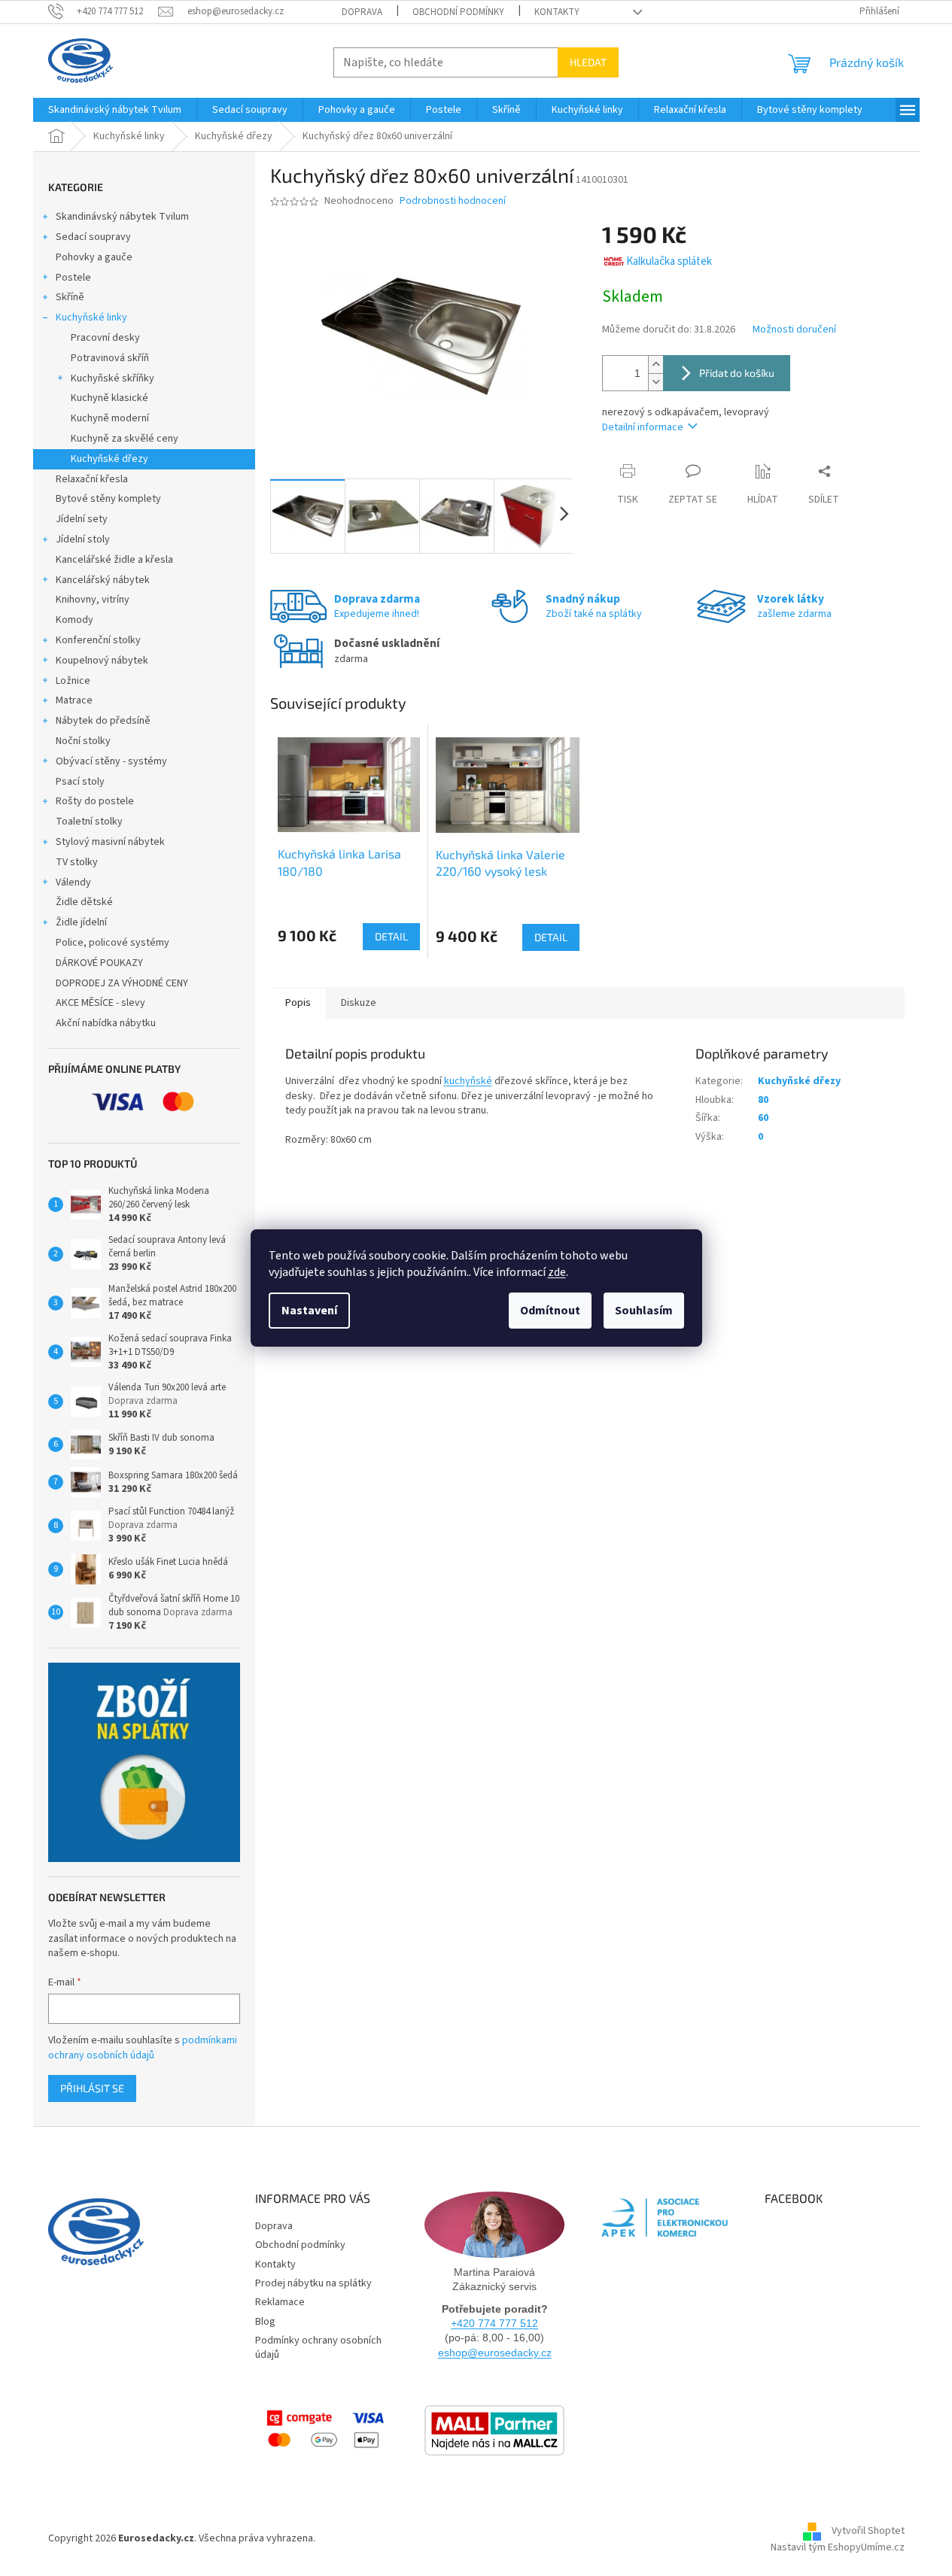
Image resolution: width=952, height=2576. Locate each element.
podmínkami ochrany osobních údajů (143, 2048)
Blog (265, 2322)
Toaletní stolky (89, 822)
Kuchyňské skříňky (113, 378)
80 (763, 1100)
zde (557, 1272)
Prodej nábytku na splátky (313, 2283)
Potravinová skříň (110, 358)
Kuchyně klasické (109, 398)
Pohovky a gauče (94, 257)
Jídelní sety (82, 519)
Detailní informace (643, 427)
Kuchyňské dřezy (109, 459)
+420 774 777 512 (494, 2323)
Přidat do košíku (737, 373)
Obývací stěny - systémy (111, 761)
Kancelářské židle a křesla (114, 560)
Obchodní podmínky (458, 12)
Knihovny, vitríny (93, 600)
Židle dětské (84, 902)
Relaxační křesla (92, 479)
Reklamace (280, 2302)
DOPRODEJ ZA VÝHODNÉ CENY (122, 983)
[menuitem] (115, 110)
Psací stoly (80, 782)
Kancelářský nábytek (103, 580)
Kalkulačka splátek (669, 261)
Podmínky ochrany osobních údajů (318, 2348)
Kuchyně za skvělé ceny (125, 439)
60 (763, 1118)
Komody (75, 620)
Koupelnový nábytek (102, 661)
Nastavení (309, 1311)
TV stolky (77, 862)
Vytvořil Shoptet (868, 2531)
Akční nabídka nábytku (106, 1023)
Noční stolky (83, 741)
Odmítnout (550, 1311)
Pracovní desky (105, 338)
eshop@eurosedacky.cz (495, 2353)
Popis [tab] (298, 1003)
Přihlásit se (92, 2088)
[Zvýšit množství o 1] (655, 365)
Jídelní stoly (83, 539)
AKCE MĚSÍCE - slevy (100, 1003)
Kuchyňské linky (91, 317)
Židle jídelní (81, 922)
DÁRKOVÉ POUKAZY (99, 963)
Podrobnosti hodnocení (453, 201)
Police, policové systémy (113, 943)
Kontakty (557, 12)
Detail (391, 936)
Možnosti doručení (794, 330)
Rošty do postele (95, 801)
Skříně (70, 297)
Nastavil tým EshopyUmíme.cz (838, 2547)
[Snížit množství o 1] (655, 382)
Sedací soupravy (93, 237)
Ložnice (73, 681)
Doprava (362, 12)
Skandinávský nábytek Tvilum (122, 217)
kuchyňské (468, 1081)
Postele (73, 278)
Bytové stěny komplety (108, 499)
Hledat (588, 62)
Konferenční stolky (98, 640)
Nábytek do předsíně (103, 721)
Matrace (74, 700)
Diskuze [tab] (359, 1003)
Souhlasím (644, 1311)
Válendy (73, 882)
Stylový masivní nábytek (110, 842)
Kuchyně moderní (110, 418)
